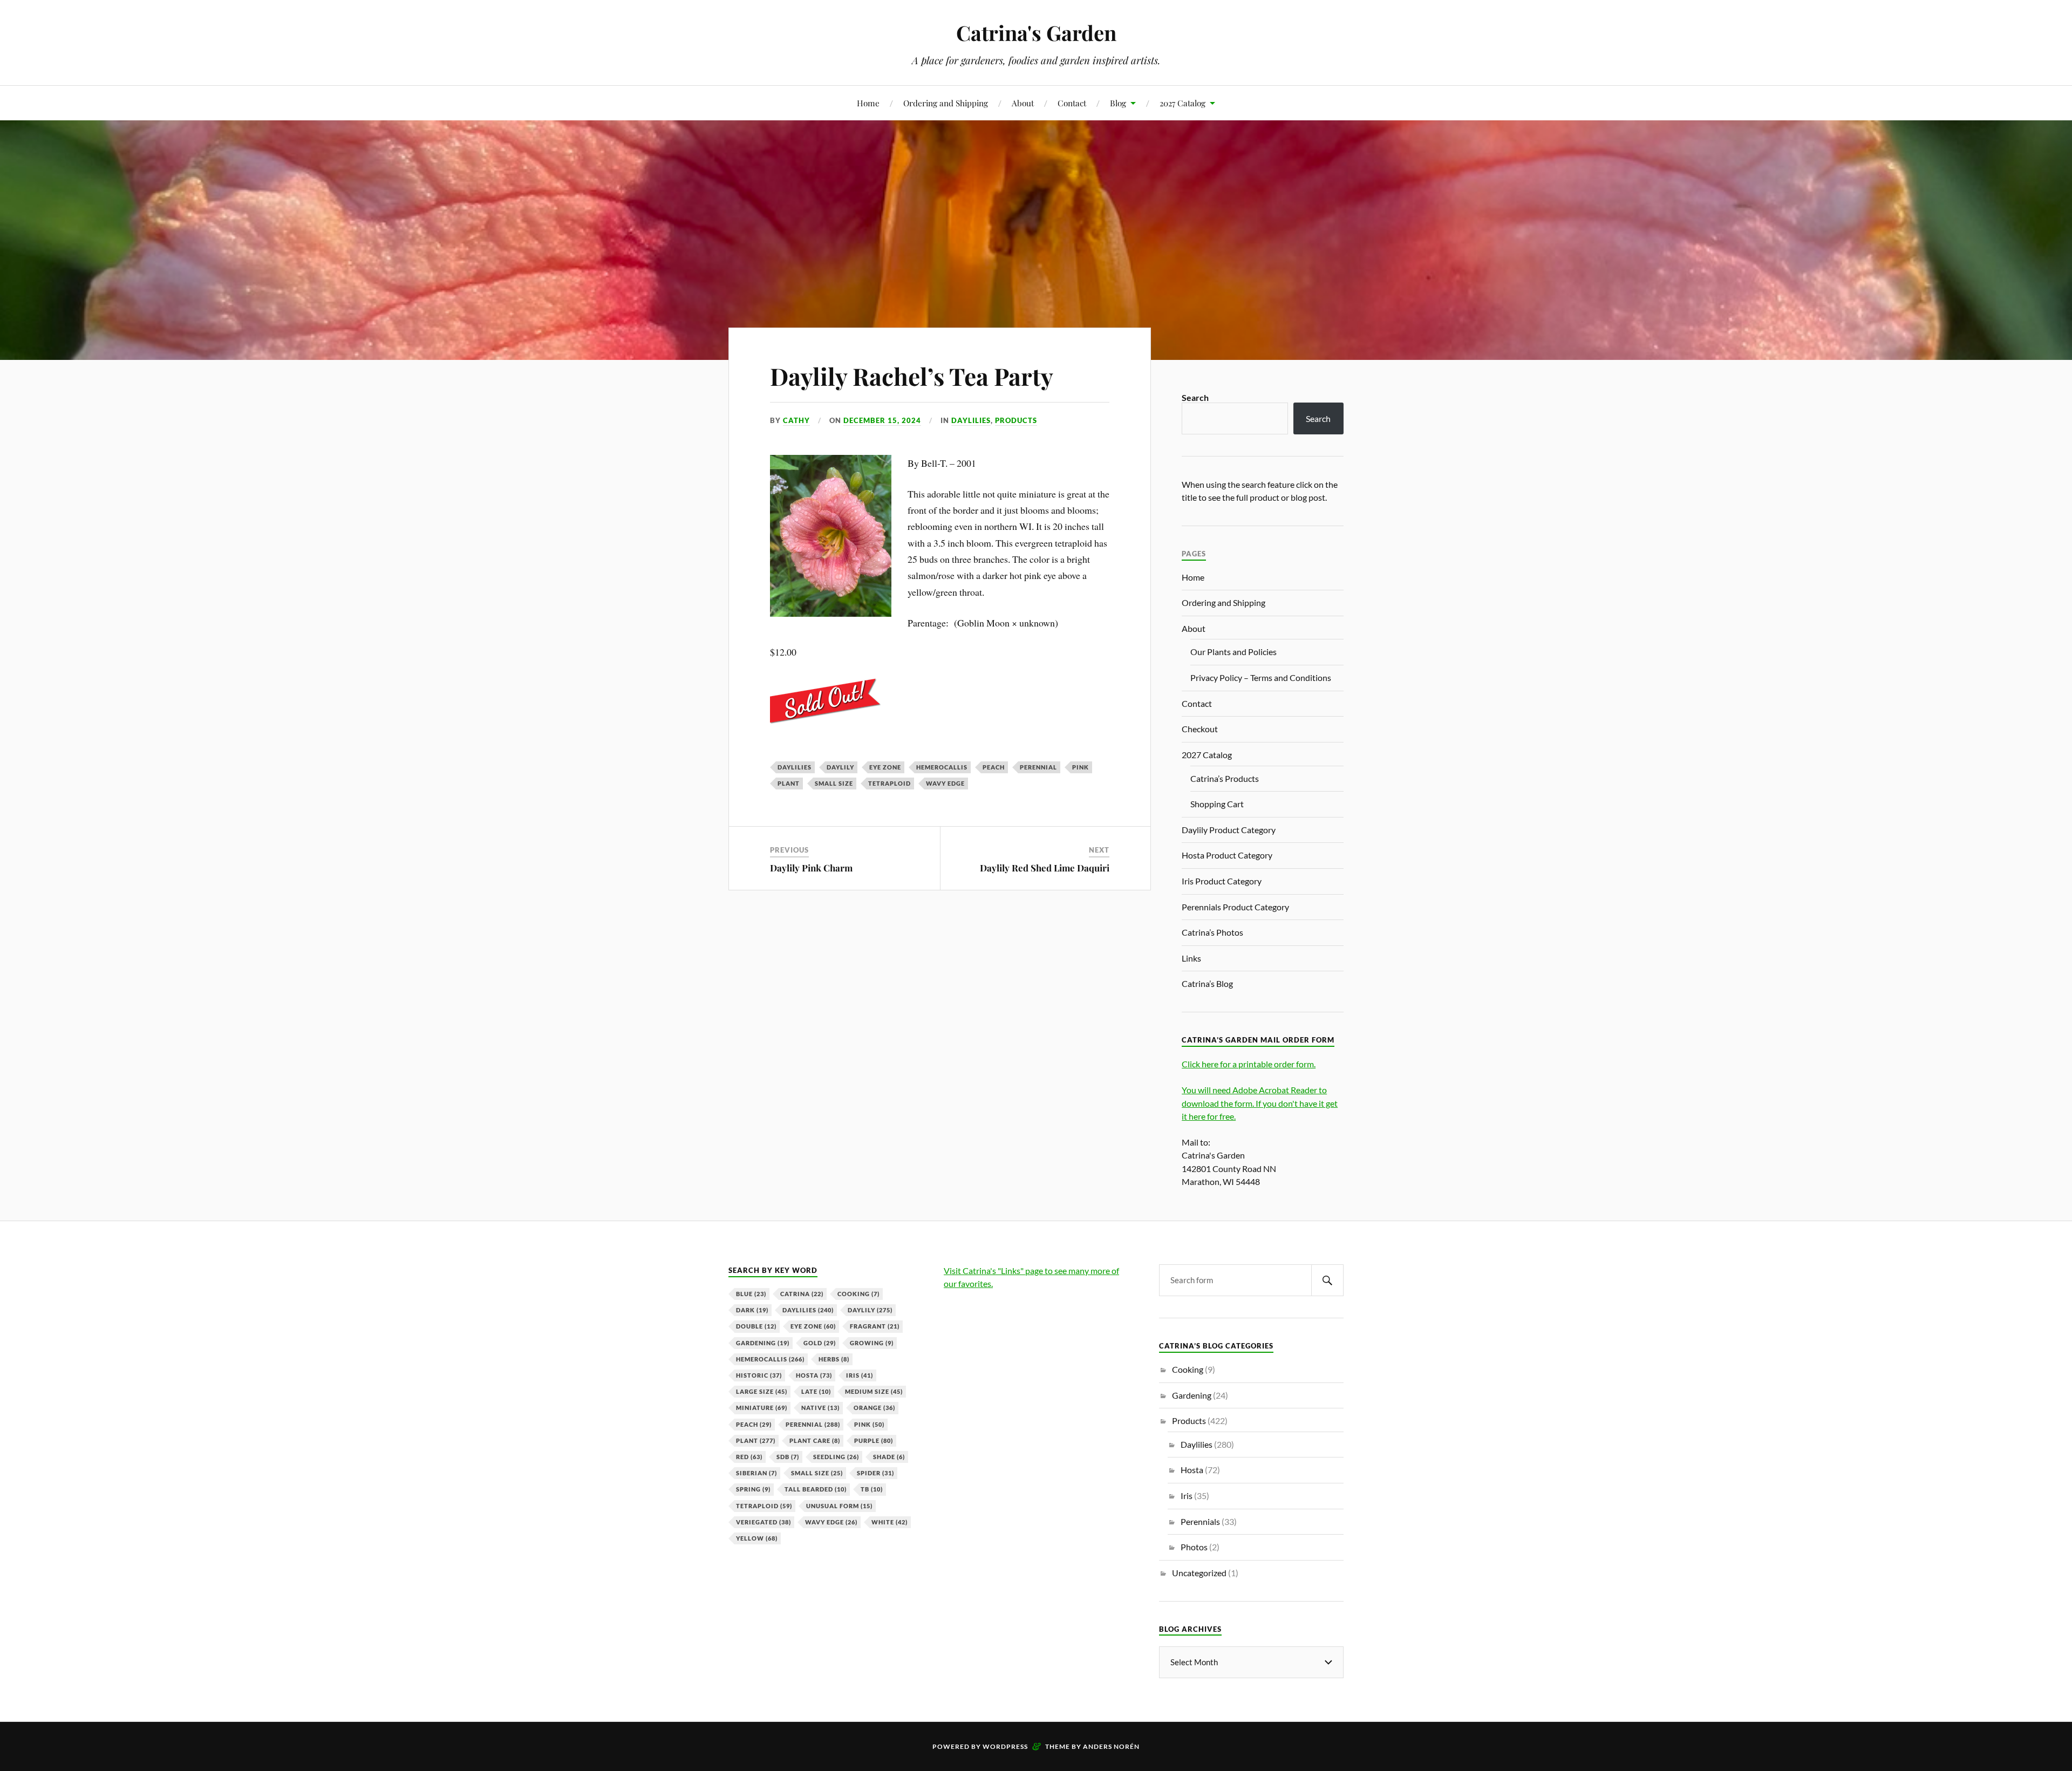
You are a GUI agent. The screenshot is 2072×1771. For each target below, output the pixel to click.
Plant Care (815, 1440)
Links (1191, 958)
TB (872, 1489)
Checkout (1200, 729)
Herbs (834, 1359)
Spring (753, 1489)
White (890, 1522)
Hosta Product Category (1227, 855)
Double (756, 1326)
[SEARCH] (1327, 1280)
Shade (889, 1457)
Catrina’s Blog (1207, 983)
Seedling (836, 1457)
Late (816, 1391)
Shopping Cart (1217, 804)
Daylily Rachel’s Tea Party (912, 376)
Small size (834, 783)
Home (868, 103)
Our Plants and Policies (1233, 652)
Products (1016, 420)
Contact (1072, 103)
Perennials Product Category (1235, 907)
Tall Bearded (816, 1489)
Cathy (796, 420)
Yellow (757, 1538)
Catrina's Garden (1036, 33)
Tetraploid (890, 783)
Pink (1081, 767)
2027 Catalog (1182, 103)
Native (820, 1408)
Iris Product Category (1222, 881)
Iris (860, 1375)
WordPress (1005, 1746)
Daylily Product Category (1229, 830)
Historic (759, 1375)
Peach (994, 767)
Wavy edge (945, 783)
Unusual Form (839, 1506)
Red (749, 1457)
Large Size (762, 1391)
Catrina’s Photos (1212, 932)
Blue (751, 1294)
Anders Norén (1111, 1746)
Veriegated (764, 1522)
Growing (872, 1343)
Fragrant (875, 1326)
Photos (1194, 1547)
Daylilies (971, 420)
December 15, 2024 (882, 420)
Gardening (763, 1343)
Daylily (840, 767)
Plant (789, 783)
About (1023, 103)
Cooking (858, 1294)
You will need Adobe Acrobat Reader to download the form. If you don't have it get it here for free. (1260, 1103)
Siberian (756, 1473)
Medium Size (874, 1391)
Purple (874, 1440)
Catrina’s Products (1225, 778)
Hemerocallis (942, 767)
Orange (874, 1408)
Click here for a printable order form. (1249, 1064)
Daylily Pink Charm (811, 868)
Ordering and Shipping (946, 103)
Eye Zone (885, 767)
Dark (752, 1310)
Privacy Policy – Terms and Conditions (1261, 677)
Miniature (762, 1408)
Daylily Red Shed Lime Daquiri (1045, 868)
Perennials (1200, 1521)
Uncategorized (1199, 1573)
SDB (788, 1457)
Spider (875, 1473)
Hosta (814, 1375)
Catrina (802, 1294)
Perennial (1038, 767)
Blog (1118, 103)
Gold (820, 1343)
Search (1195, 397)
